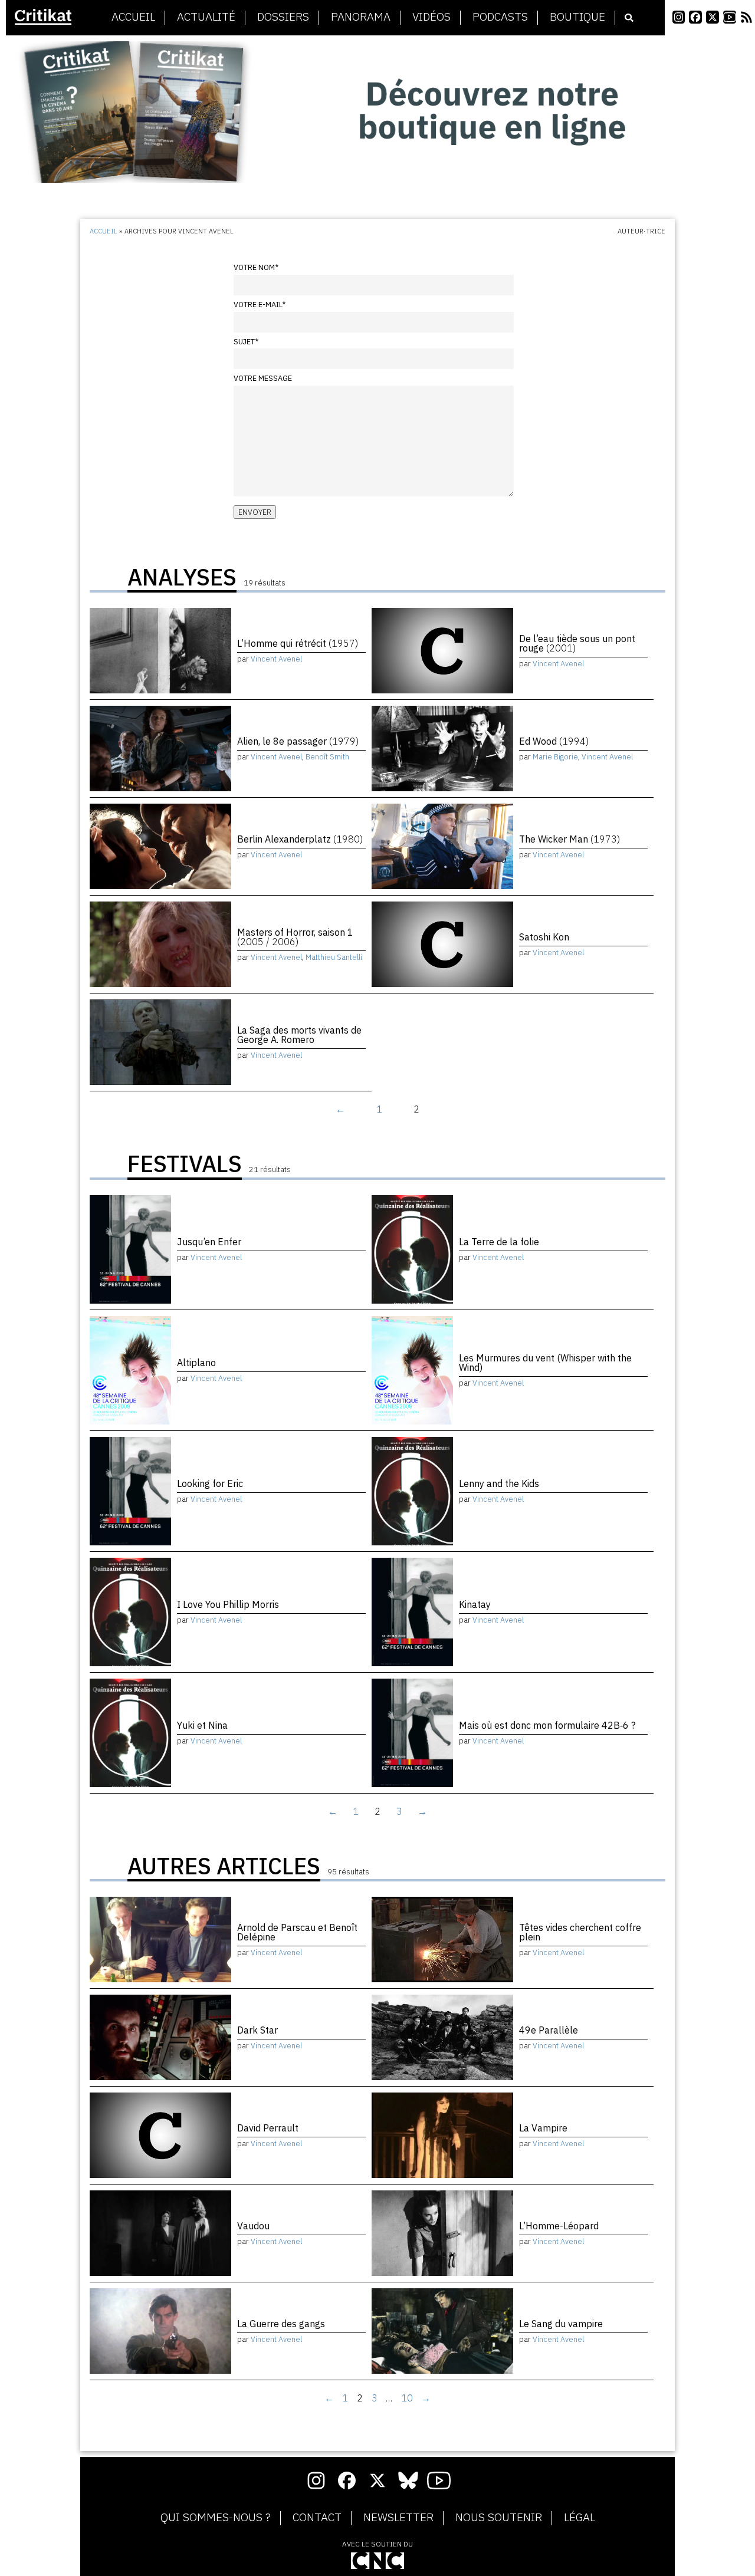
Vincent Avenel (276, 659)
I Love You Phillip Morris (228, 1604)
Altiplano (196, 1363)
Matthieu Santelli (334, 957)
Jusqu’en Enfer (209, 1242)
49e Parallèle (549, 2030)
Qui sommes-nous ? (216, 2518)
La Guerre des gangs (281, 2324)
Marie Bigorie (555, 757)
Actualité (206, 17)
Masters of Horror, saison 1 (295, 937)
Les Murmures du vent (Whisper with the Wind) (545, 1363)
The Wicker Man (569, 839)
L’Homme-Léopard (559, 2226)
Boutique (577, 17)
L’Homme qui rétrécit (298, 643)
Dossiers (283, 17)
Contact (317, 2518)
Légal (580, 2518)
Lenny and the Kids (499, 1483)
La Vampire (543, 2128)
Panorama (361, 17)
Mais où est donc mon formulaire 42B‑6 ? (547, 1725)
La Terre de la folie (499, 1242)
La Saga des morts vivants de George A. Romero (299, 1035)
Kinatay (475, 1604)
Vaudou (253, 2226)
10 (407, 2398)
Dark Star (257, 2030)
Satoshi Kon (544, 937)
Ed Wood (554, 741)
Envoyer (255, 512)
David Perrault (268, 2128)
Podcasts (500, 17)
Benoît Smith (327, 757)
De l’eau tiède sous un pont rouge (577, 643)
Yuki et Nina (202, 1725)
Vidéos (431, 17)
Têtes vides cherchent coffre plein (580, 1932)
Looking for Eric (210, 1483)
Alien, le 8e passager (298, 741)
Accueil (133, 17)
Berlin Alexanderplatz (300, 839)
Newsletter (398, 2518)
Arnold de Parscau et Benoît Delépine (297, 1932)
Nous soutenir (499, 2518)
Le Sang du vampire (561, 2324)
